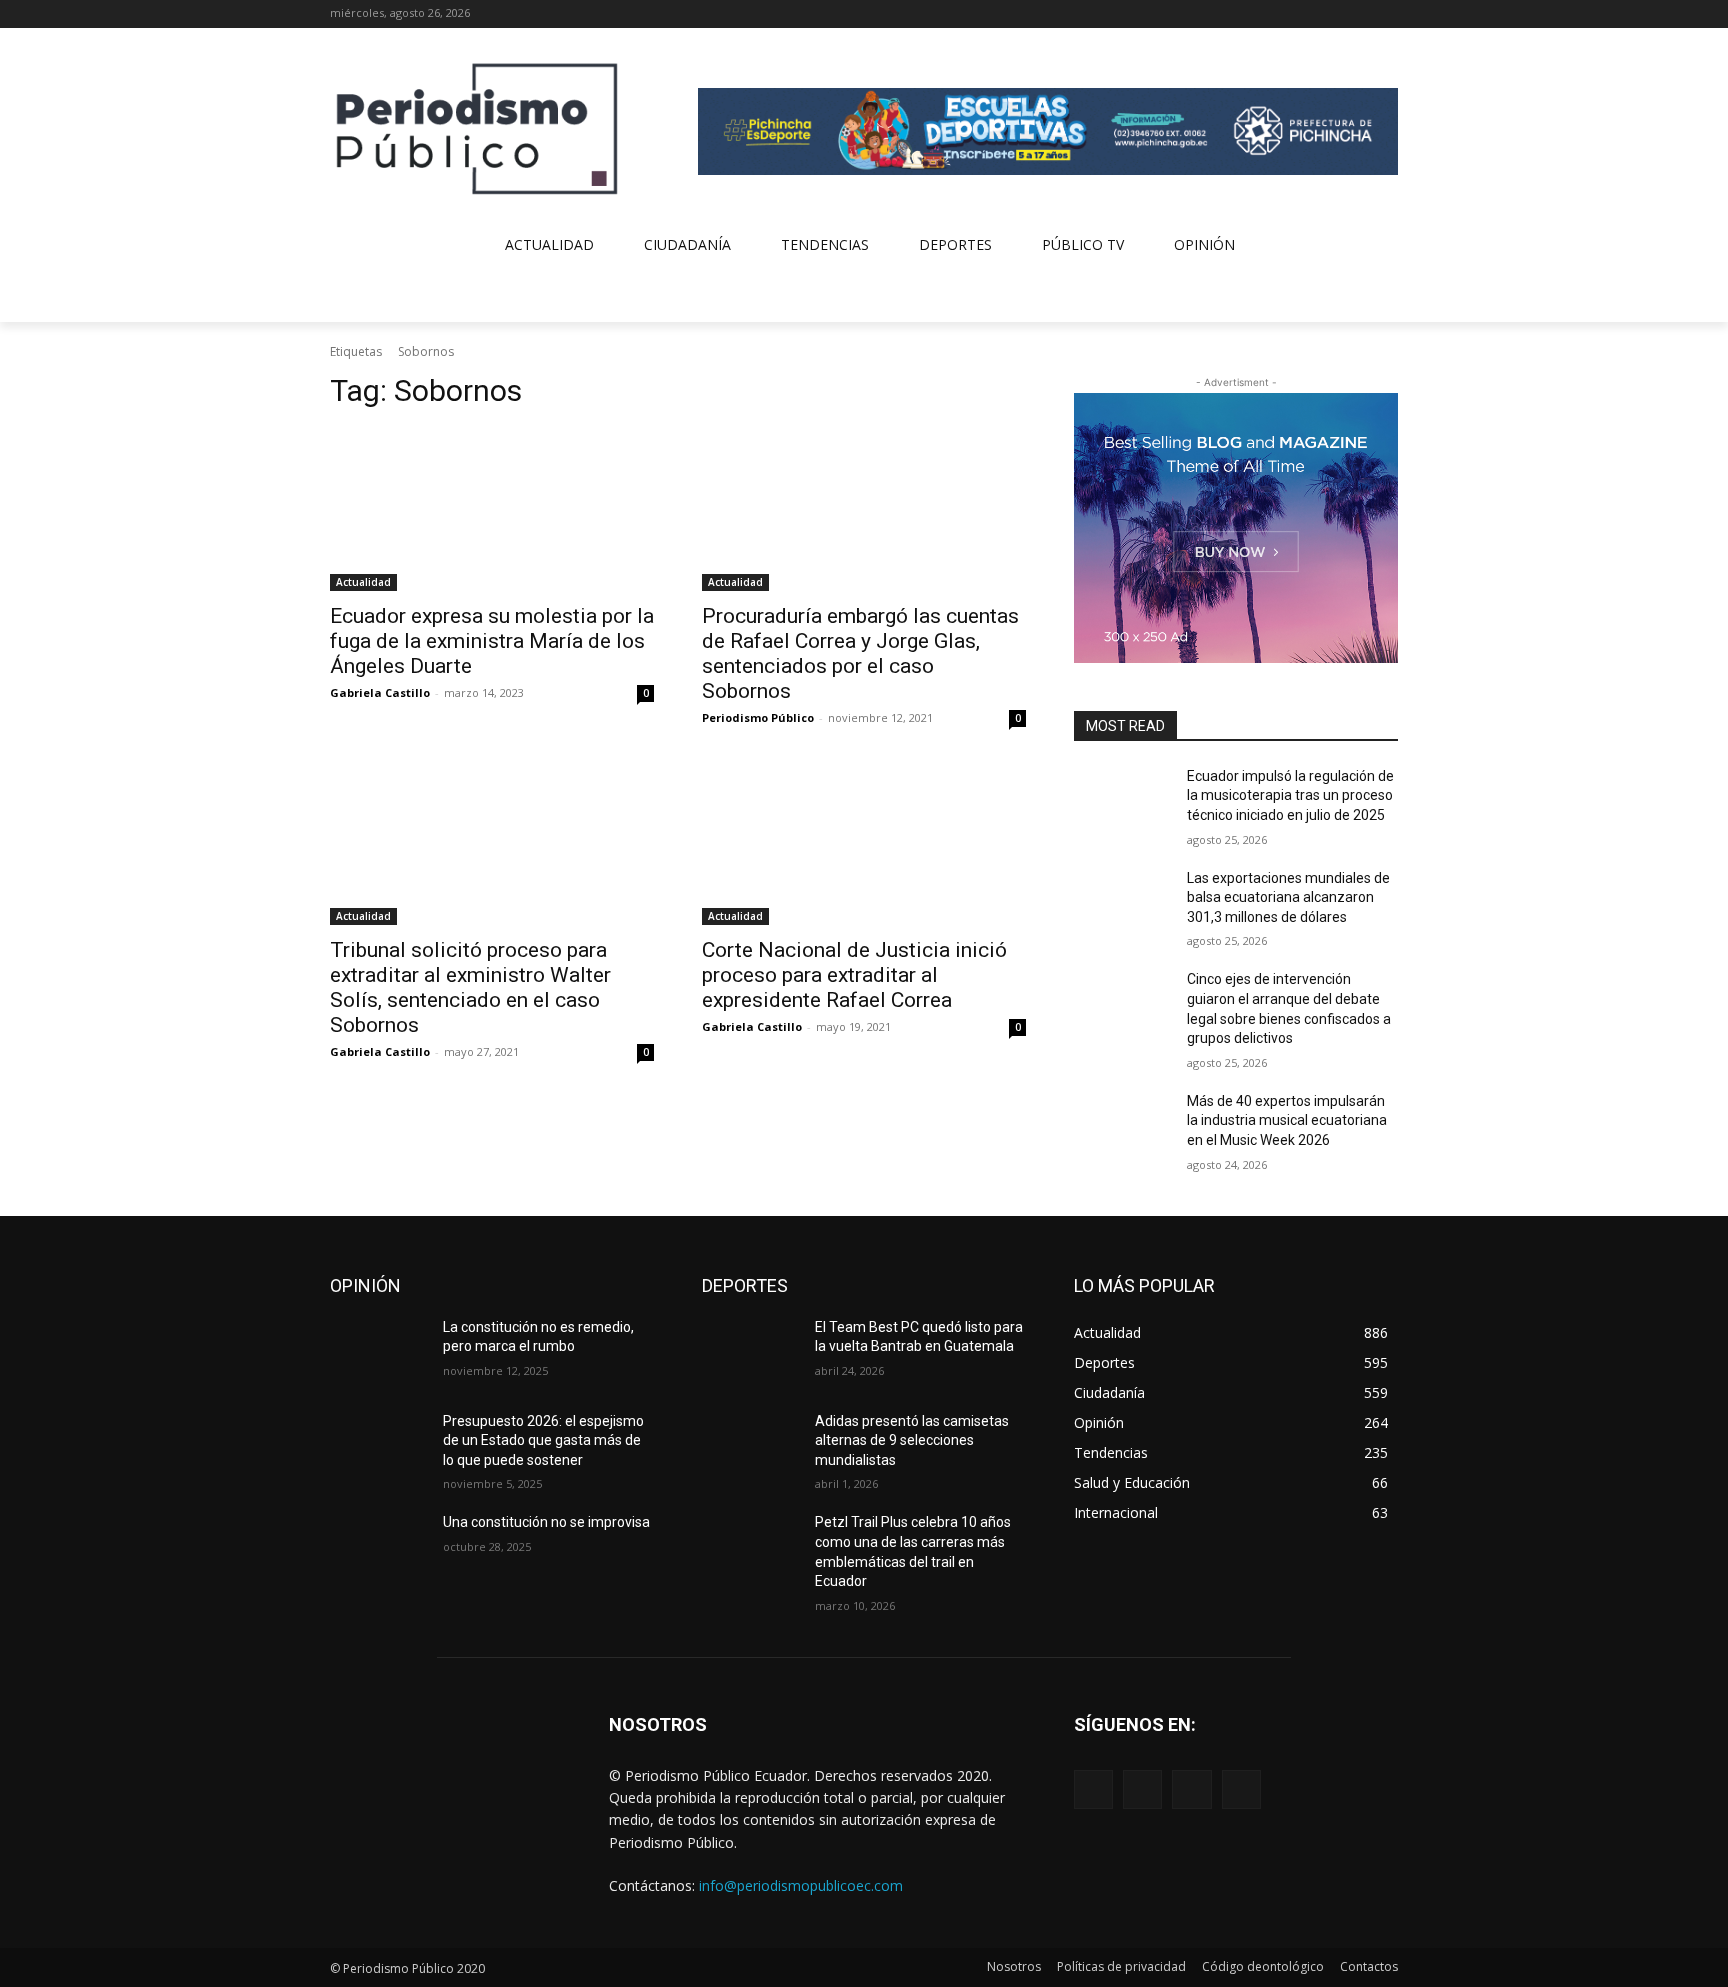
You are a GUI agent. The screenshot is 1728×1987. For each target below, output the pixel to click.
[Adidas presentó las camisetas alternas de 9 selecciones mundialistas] (750, 1446)
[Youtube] (1386, 14)
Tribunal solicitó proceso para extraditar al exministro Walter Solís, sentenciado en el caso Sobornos (470, 987)
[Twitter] (1358, 14)
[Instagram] (1331, 14)
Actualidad (363, 582)
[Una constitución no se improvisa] (378, 1547)
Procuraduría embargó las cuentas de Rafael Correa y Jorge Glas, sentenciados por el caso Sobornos (860, 653)
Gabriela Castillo (380, 692)
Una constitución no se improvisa (546, 1522)
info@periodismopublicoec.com (801, 1885)
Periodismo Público (758, 717)
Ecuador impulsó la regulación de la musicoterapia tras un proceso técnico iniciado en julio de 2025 (1290, 795)
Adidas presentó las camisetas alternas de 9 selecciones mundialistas (912, 1440)
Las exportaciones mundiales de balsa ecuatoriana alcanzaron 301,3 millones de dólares (1288, 897)
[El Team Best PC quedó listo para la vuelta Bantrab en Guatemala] (750, 1352)
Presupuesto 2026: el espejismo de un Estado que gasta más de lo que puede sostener (543, 1440)
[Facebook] (1303, 14)
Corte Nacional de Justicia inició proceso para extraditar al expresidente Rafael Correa (854, 975)
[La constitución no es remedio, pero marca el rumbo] (378, 1352)
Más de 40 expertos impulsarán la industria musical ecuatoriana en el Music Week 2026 (1287, 1120)
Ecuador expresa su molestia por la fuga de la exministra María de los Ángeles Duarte (492, 641)
